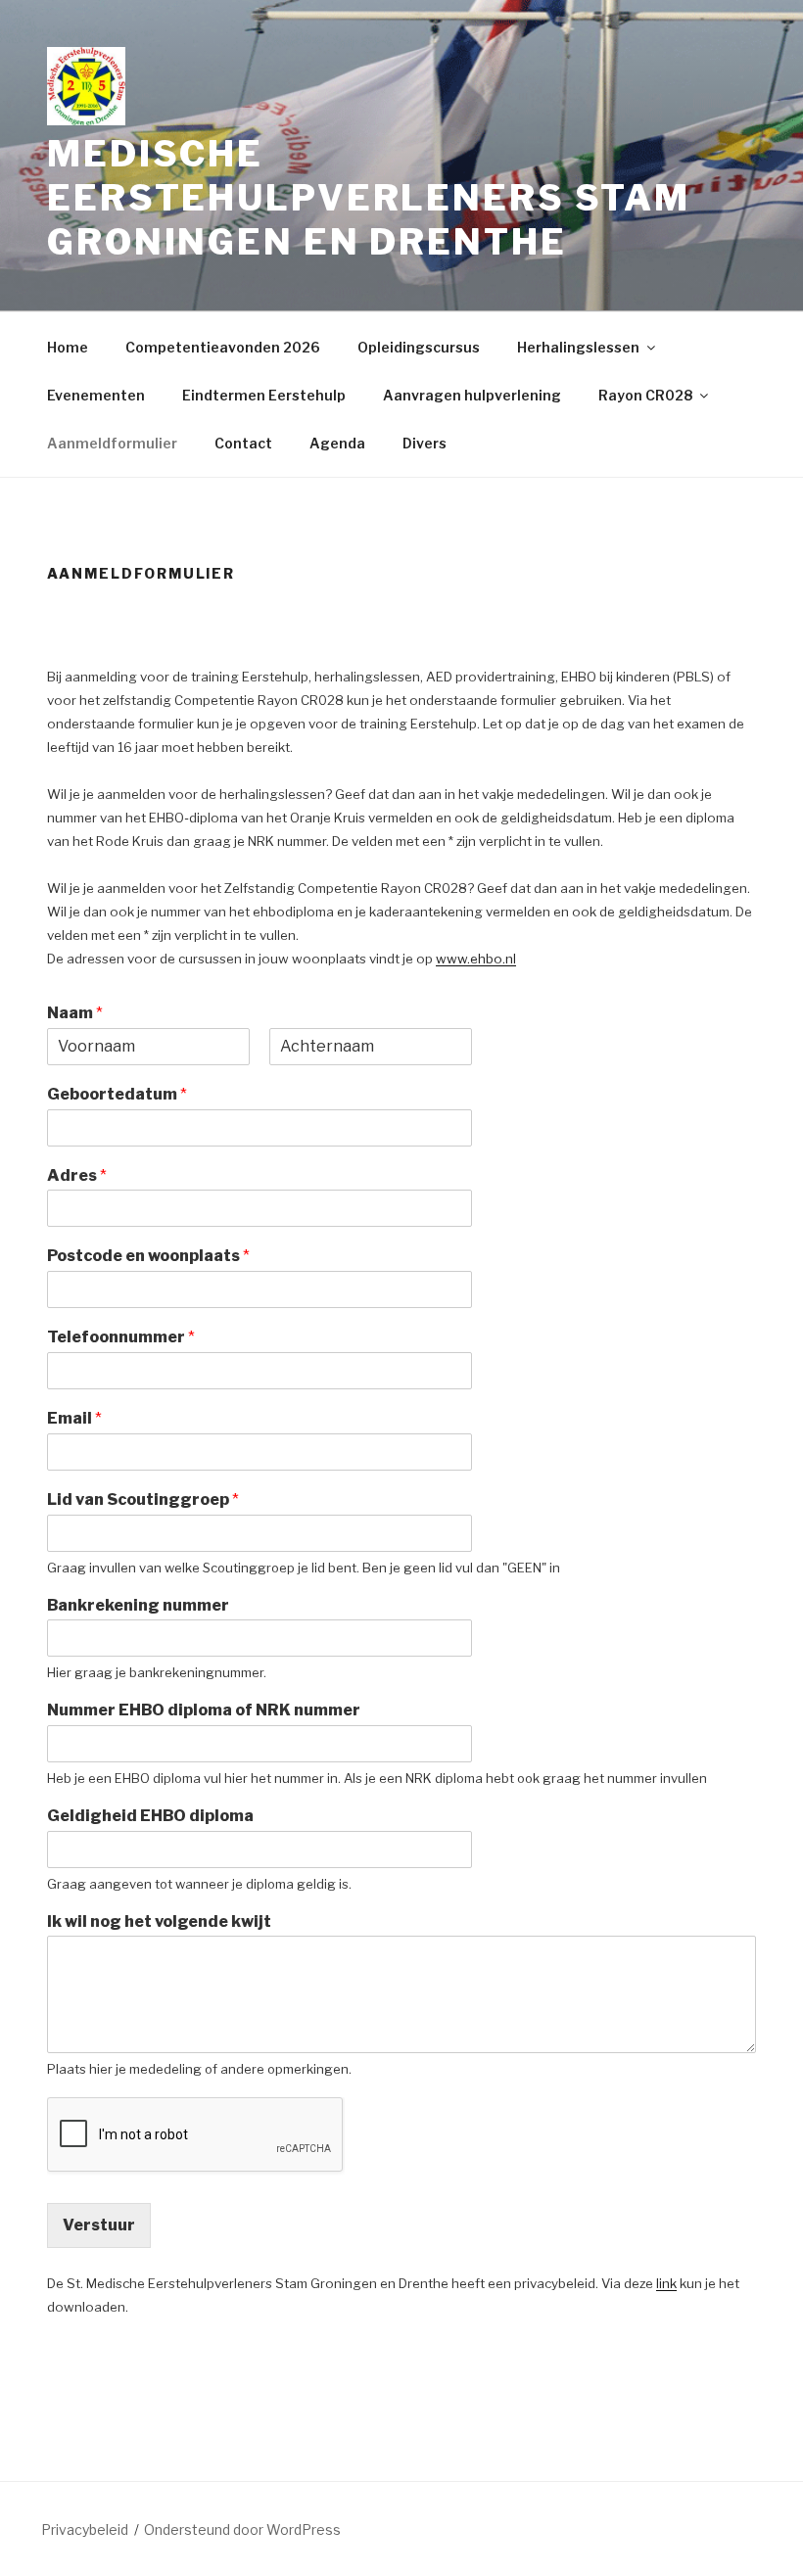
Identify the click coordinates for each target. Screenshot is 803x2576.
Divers (425, 443)
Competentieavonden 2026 (223, 347)
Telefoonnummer (121, 1337)
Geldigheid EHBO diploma (150, 1816)
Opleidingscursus (419, 347)
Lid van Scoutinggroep (143, 1499)
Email (74, 1418)
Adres (77, 1175)
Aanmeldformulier (112, 443)
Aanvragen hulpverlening (472, 395)
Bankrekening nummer (138, 1605)
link (666, 2283)
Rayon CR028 (645, 395)
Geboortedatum (117, 1094)
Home (68, 347)
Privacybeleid (85, 2529)
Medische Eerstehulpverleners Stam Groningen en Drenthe (369, 198)
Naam (75, 1013)
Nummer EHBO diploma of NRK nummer (204, 1710)
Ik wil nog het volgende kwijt (159, 1921)
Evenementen (96, 395)
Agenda (337, 443)
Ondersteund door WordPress (242, 2529)
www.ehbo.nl (476, 959)
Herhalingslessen (578, 347)
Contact (243, 443)
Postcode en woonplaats (148, 1256)
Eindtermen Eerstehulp (264, 395)
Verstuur (99, 2225)
